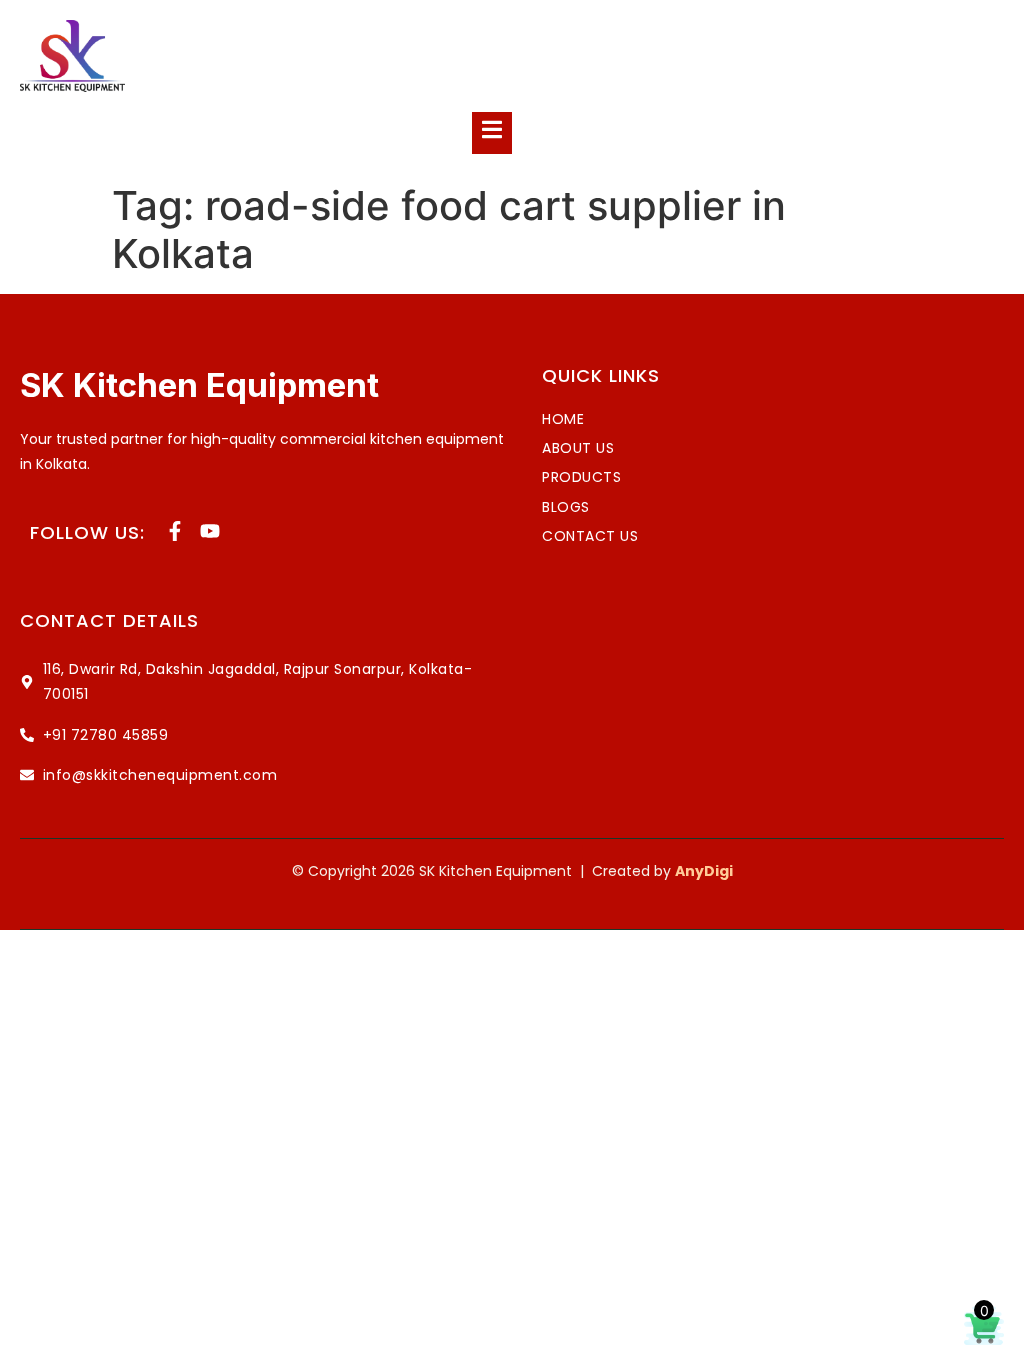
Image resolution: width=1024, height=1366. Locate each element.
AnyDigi (704, 871)
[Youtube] (210, 531)
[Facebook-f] (175, 531)
